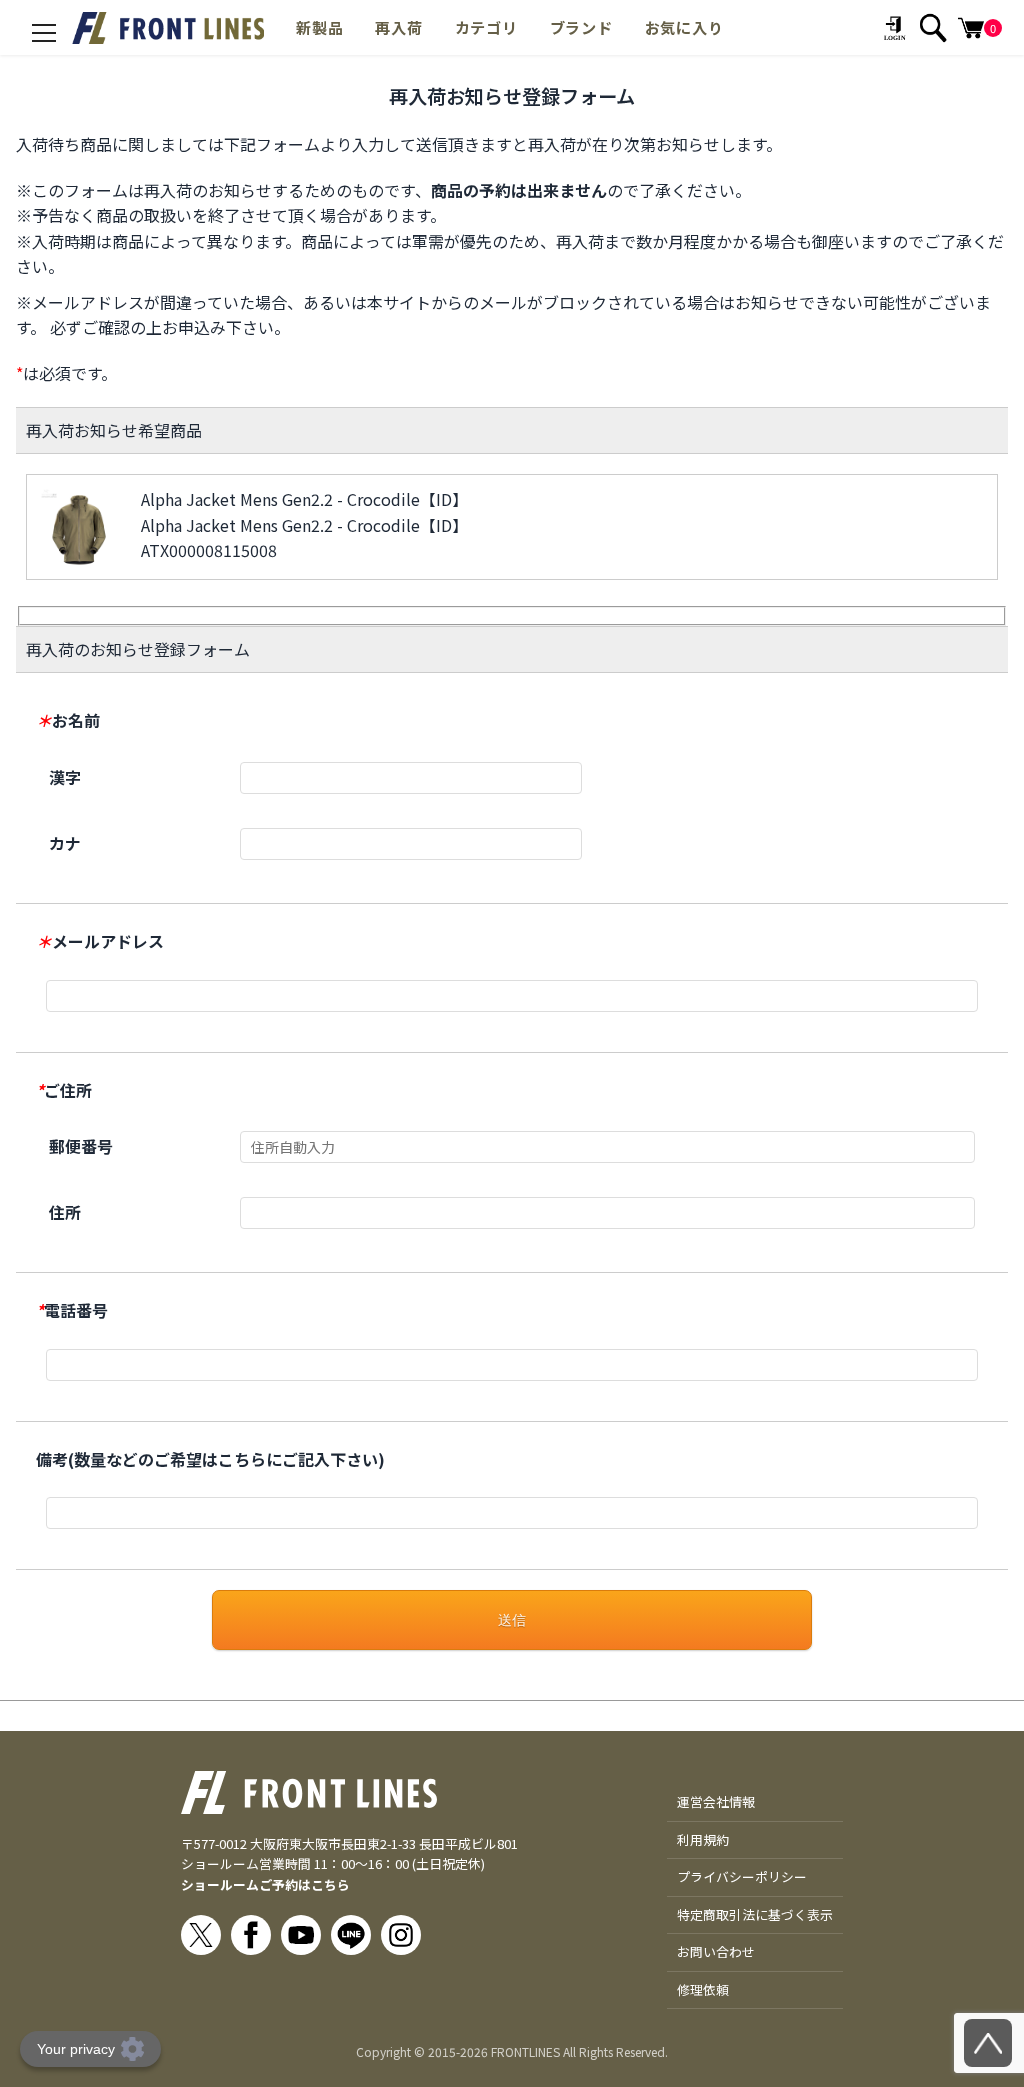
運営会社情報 (716, 1801)
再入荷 (398, 27)
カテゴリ (486, 27)
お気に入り (684, 27)
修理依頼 (703, 1989)
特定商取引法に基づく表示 (755, 1914)
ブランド (581, 27)
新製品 (319, 27)
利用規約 (703, 1839)
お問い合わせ (716, 1951)
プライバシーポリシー (742, 1876)
